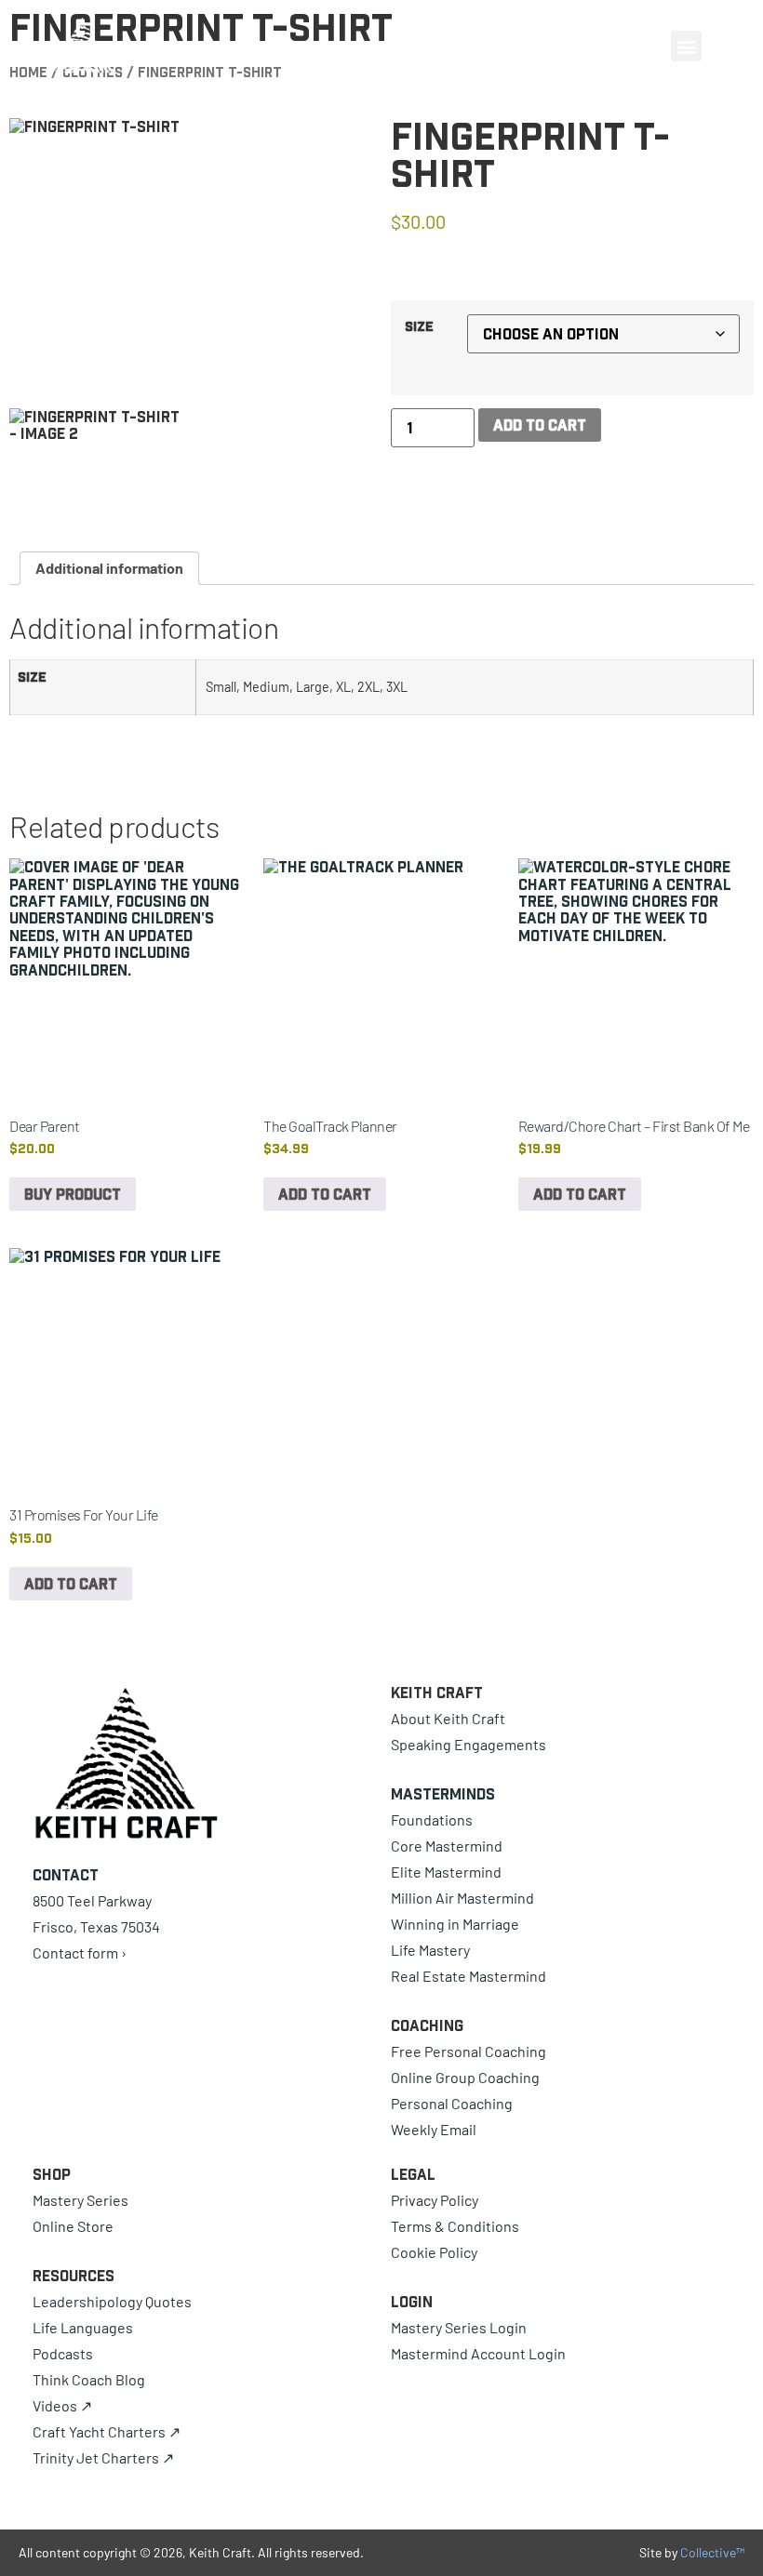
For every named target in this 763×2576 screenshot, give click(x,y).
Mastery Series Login (459, 2327)
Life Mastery (430, 1950)
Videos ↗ (62, 2405)
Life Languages (83, 2327)
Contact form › (80, 1952)
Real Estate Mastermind (469, 1976)
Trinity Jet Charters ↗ (103, 2457)
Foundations (432, 1819)
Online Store (73, 2226)
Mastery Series (80, 2200)
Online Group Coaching (465, 2077)
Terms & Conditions (455, 2226)
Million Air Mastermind (462, 1898)
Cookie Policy (434, 2252)
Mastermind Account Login (478, 2353)
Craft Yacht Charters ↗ (107, 2431)
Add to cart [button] (325, 1194)
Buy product (73, 1194)
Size (419, 326)
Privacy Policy (435, 2200)
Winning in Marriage (455, 1924)
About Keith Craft (448, 1718)
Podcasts (63, 2353)
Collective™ (712, 2552)
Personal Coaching (452, 2103)
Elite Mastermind (446, 1872)
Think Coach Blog (89, 2379)
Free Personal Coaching (469, 2051)
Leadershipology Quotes (112, 2301)
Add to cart (540, 425)
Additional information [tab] (109, 568)
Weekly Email (434, 2129)
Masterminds (443, 1794)
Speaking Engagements (469, 1744)
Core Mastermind (447, 1846)
